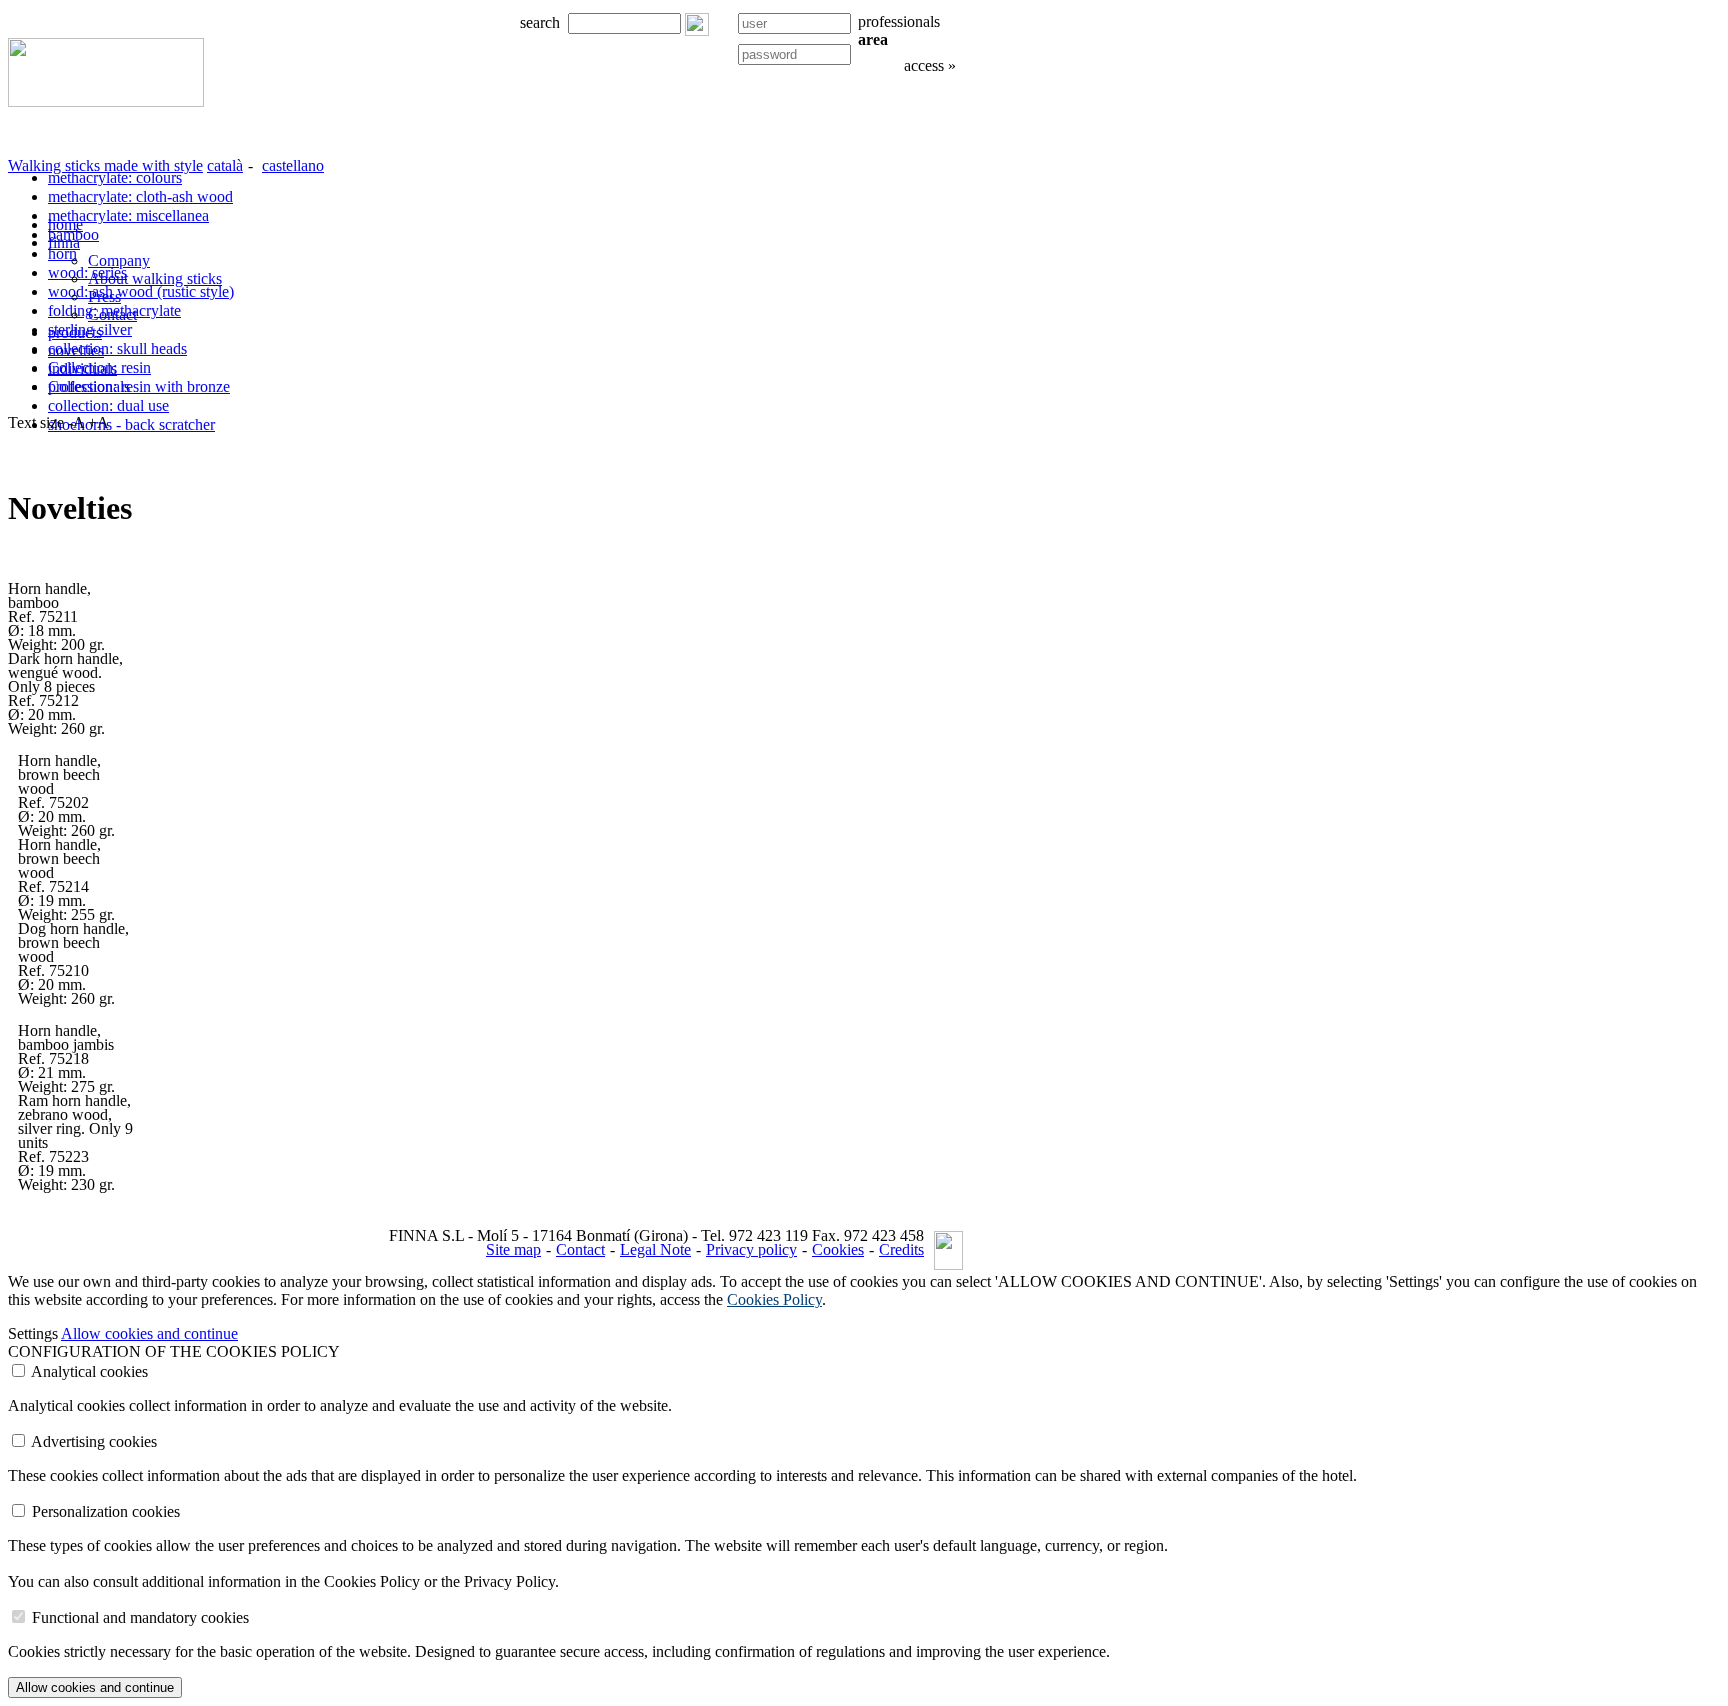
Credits (901, 1249)
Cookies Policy (774, 1299)
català (225, 165)
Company (119, 260)
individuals (82, 368)
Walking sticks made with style (105, 165)
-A (76, 422)
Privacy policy (751, 1249)
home (65, 224)
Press (104, 296)
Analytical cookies (89, 1371)
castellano (293, 165)
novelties (76, 350)
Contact (580, 1249)
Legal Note (655, 1249)
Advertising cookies (94, 1441)
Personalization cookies (106, 1511)
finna (64, 242)
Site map (513, 1249)
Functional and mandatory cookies (140, 1617)
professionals (89, 386)
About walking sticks (155, 278)
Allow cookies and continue (149, 1333)
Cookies (838, 1249)
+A (98, 422)
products (75, 332)
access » (930, 65)
